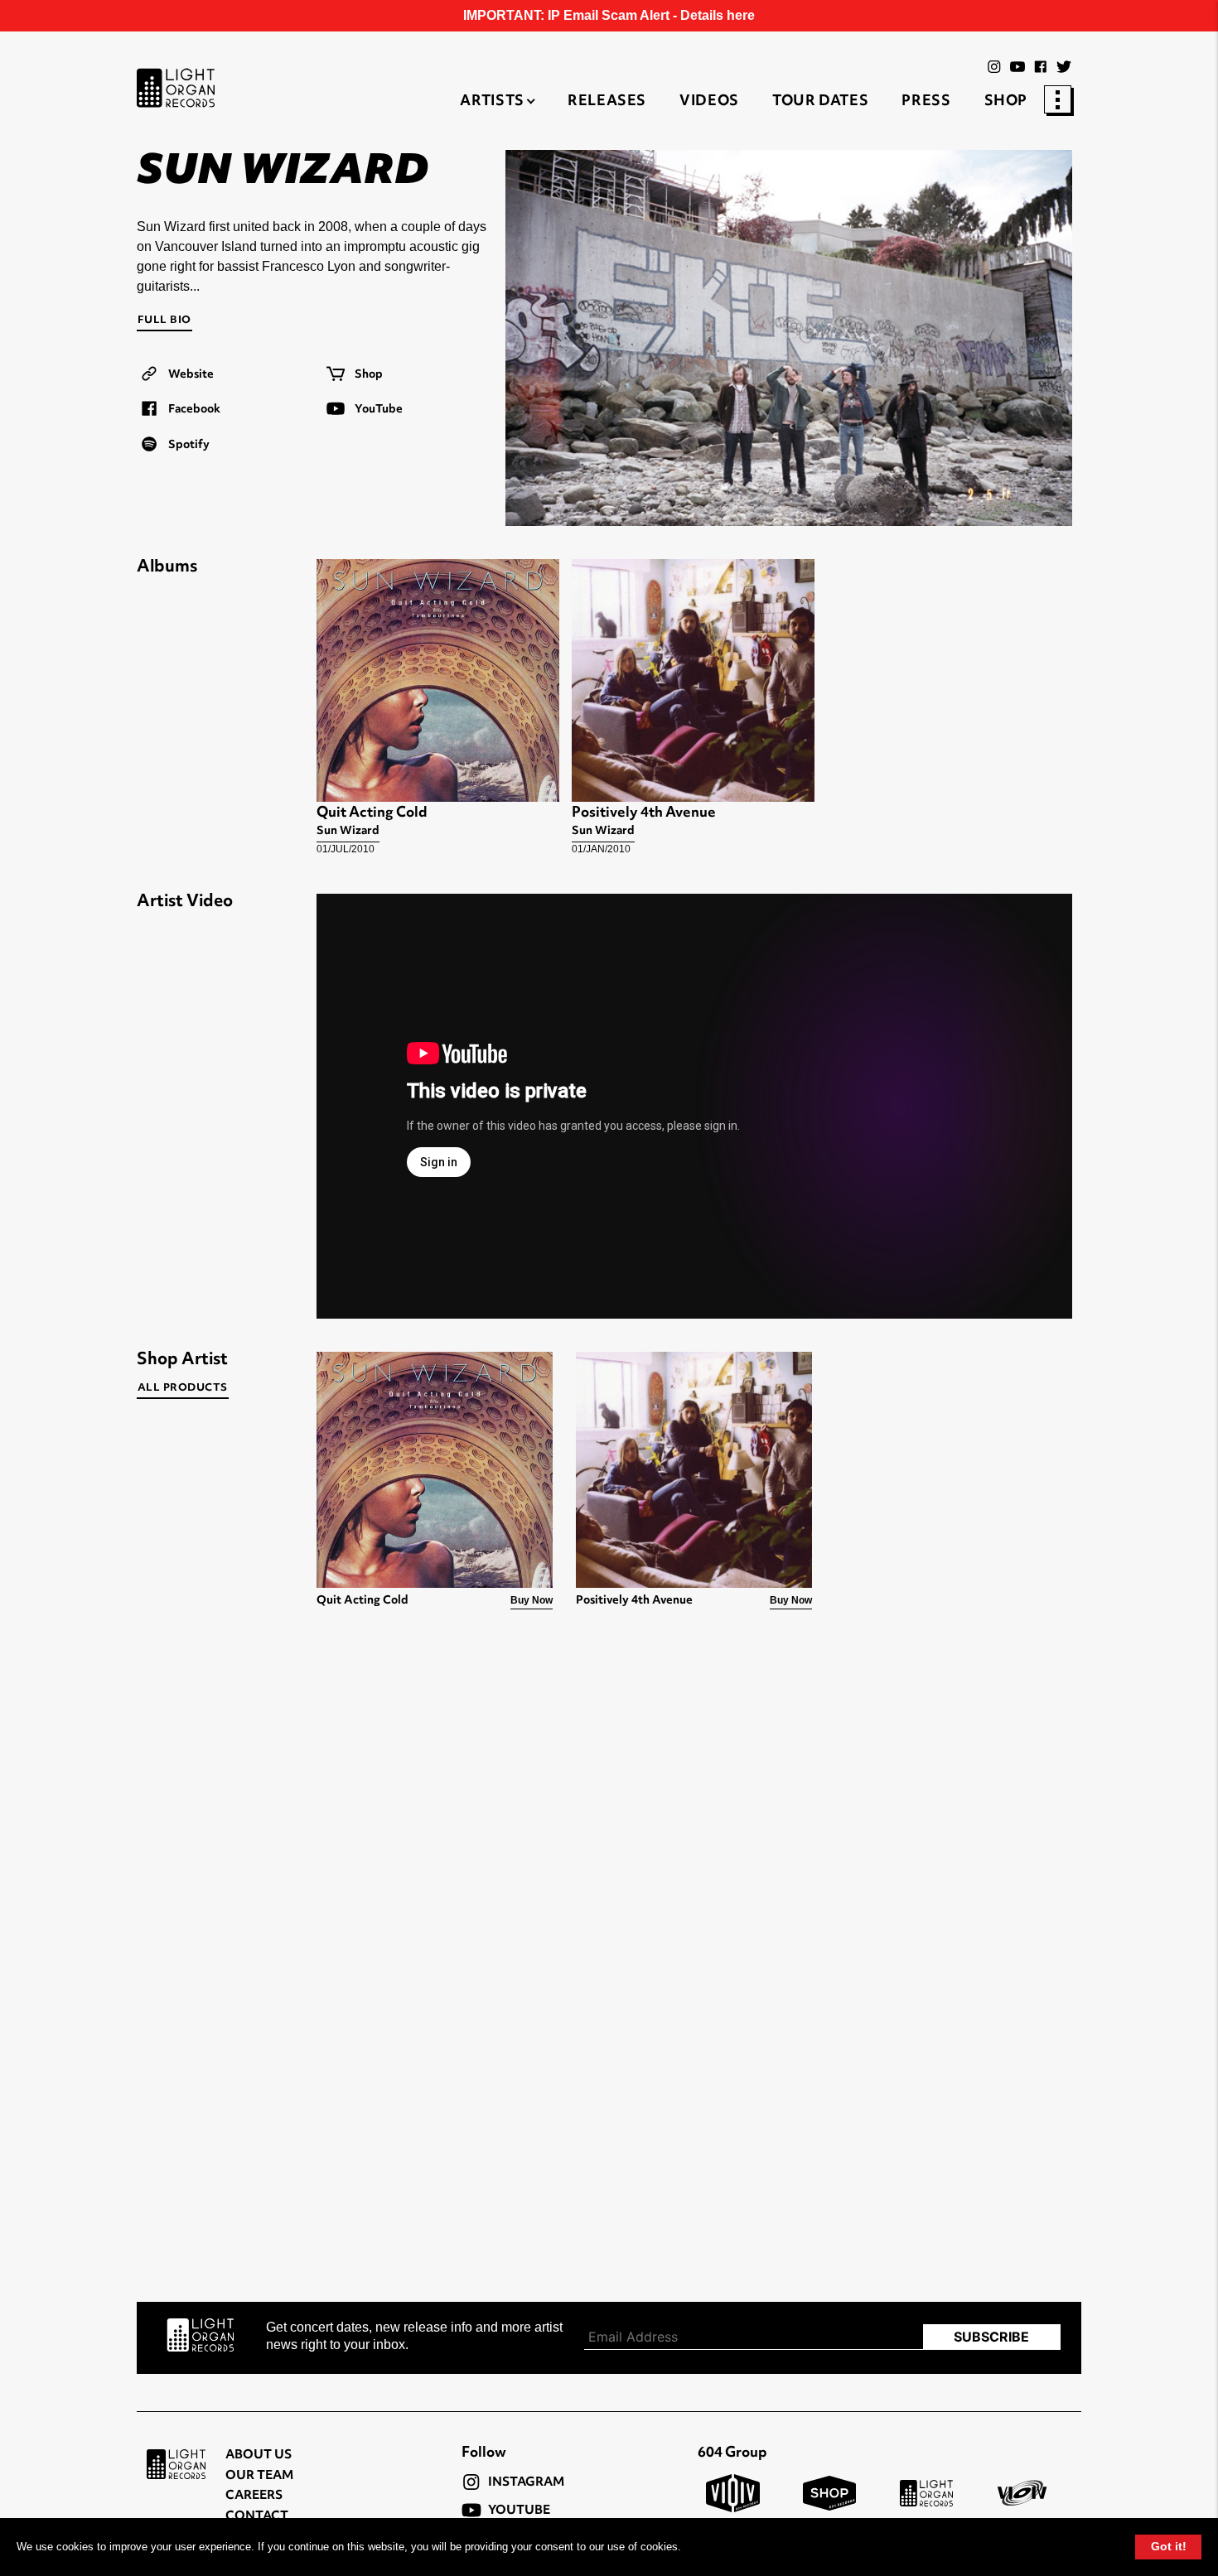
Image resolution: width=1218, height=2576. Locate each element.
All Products (183, 1388)
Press (926, 102)
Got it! (1169, 2546)
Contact (257, 2517)
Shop (1006, 102)
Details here (718, 15)
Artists (492, 102)
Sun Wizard (348, 831)
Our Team (259, 2476)
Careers (254, 2496)
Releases (607, 102)
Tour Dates (820, 102)
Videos (709, 102)
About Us (259, 2455)
